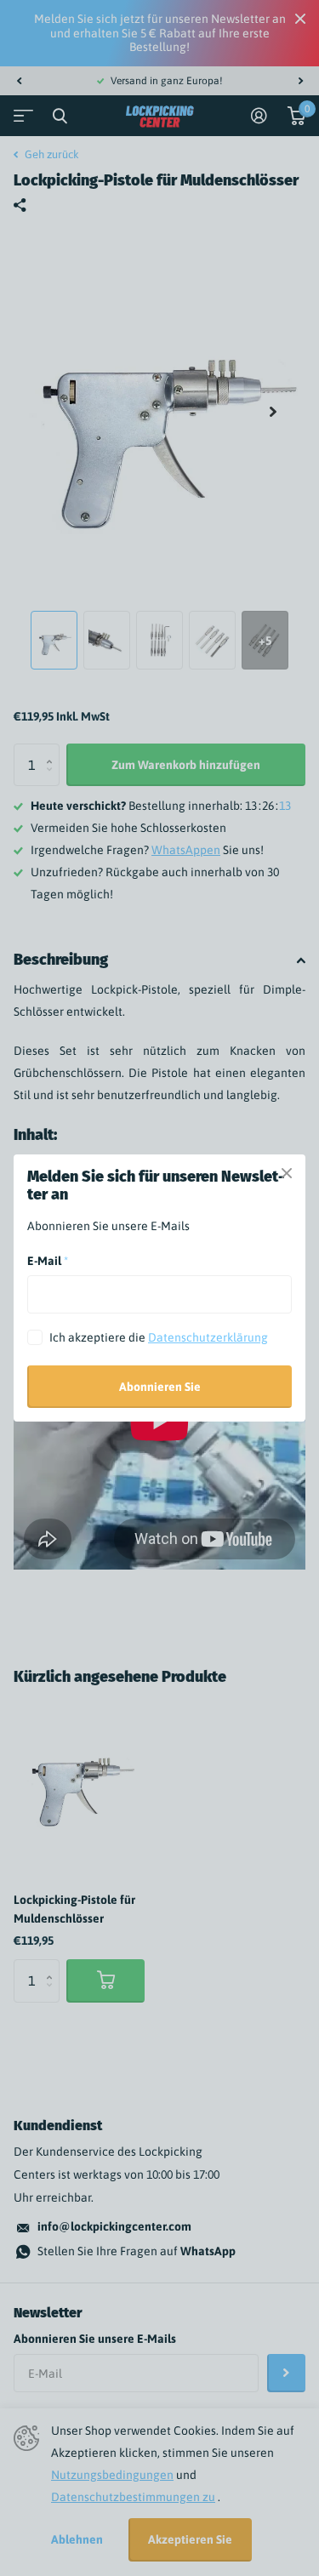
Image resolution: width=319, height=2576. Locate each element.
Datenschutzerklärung (208, 1337)
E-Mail (48, 1261)
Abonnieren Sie (160, 1387)
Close (287, 1173)
